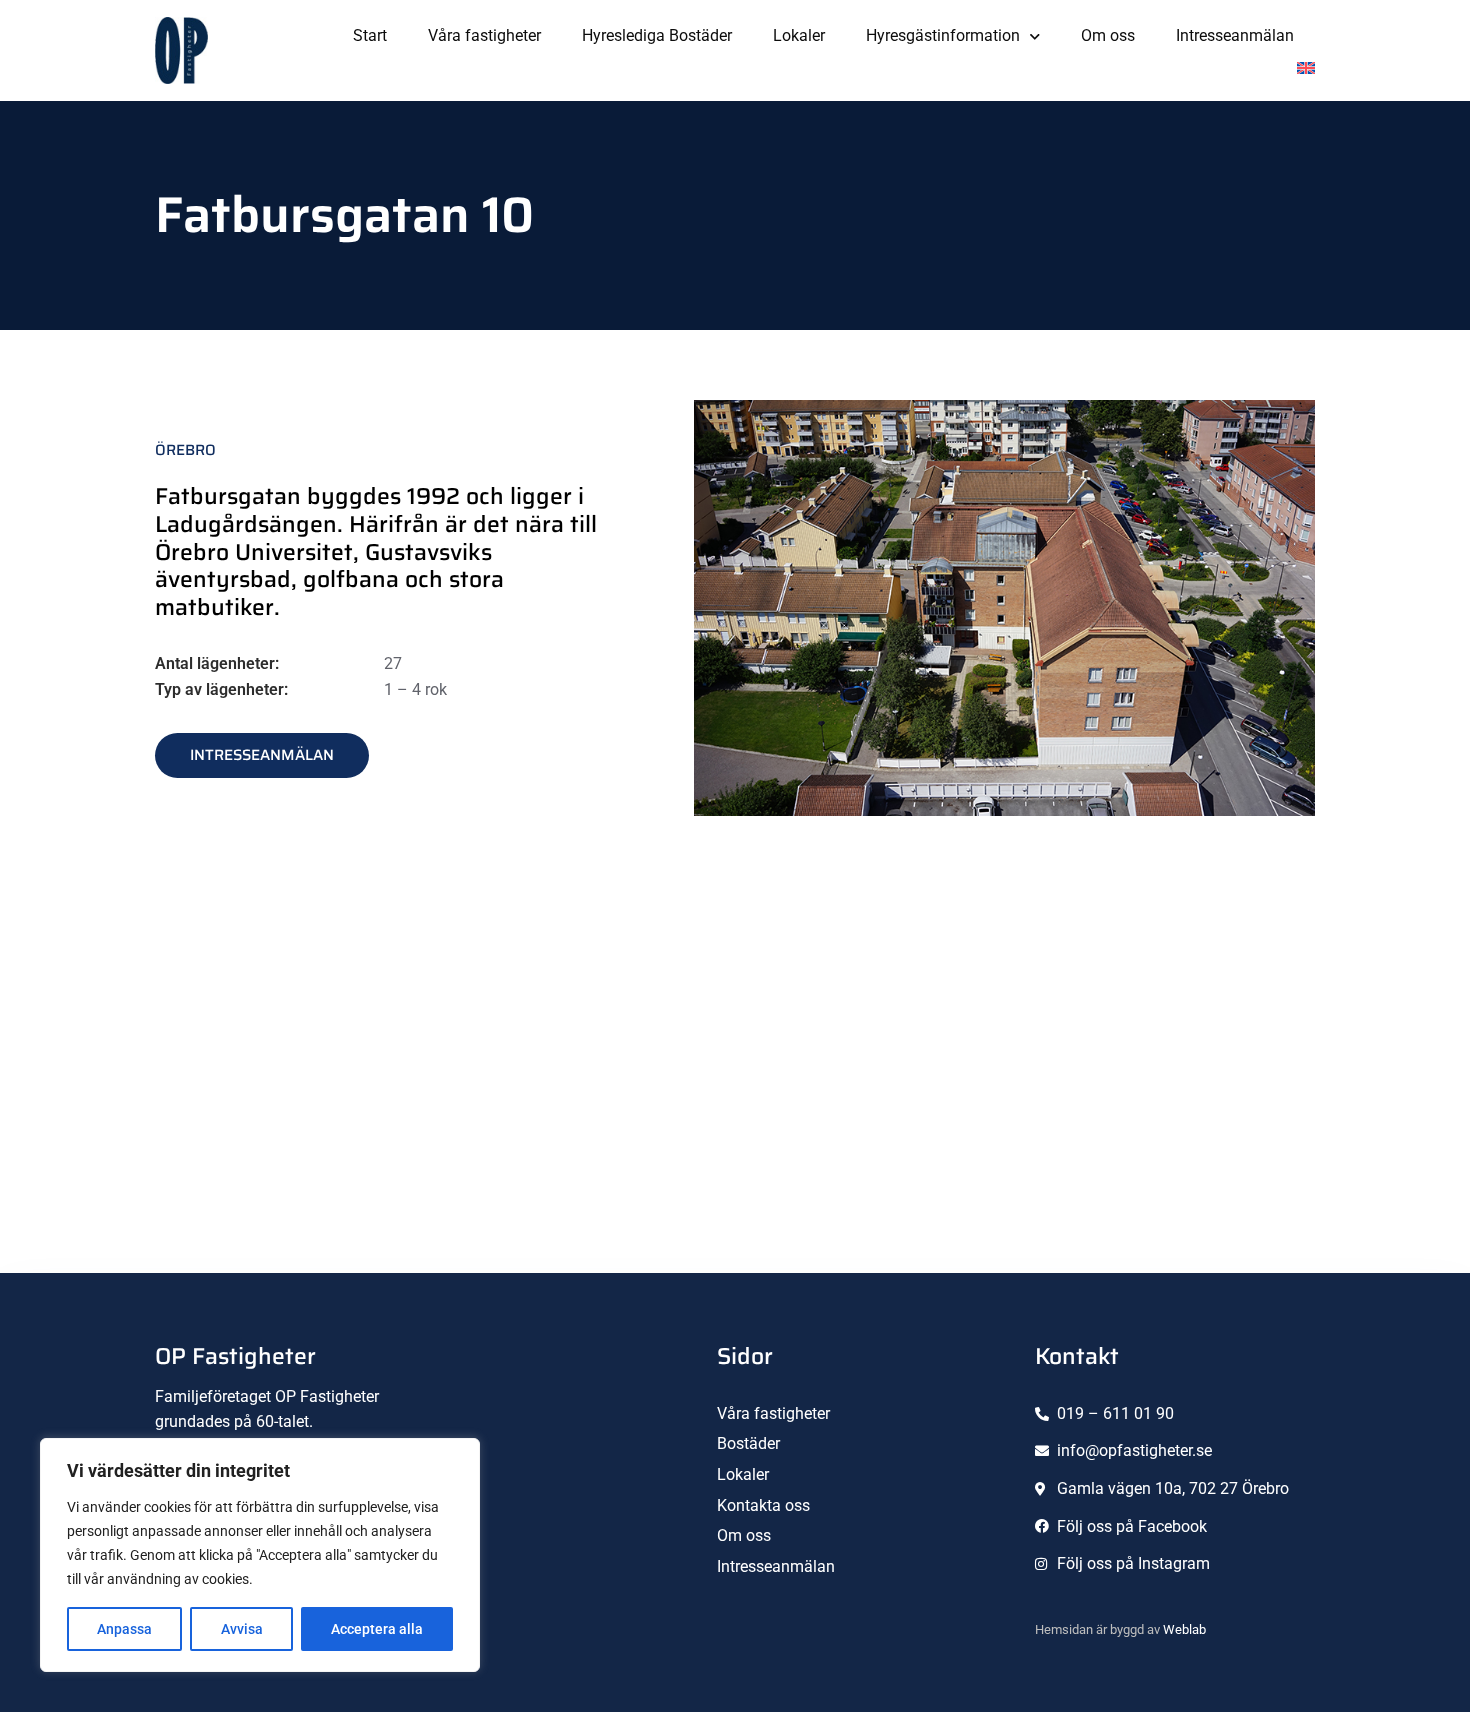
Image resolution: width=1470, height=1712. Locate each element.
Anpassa (124, 1629)
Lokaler (799, 35)
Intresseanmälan (1235, 35)
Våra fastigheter (484, 35)
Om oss (1108, 35)
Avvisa (242, 1629)
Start (370, 35)
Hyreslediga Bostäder (657, 35)
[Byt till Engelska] (1306, 68)
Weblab (1184, 1629)
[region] (260, 1555)
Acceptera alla (377, 1629)
